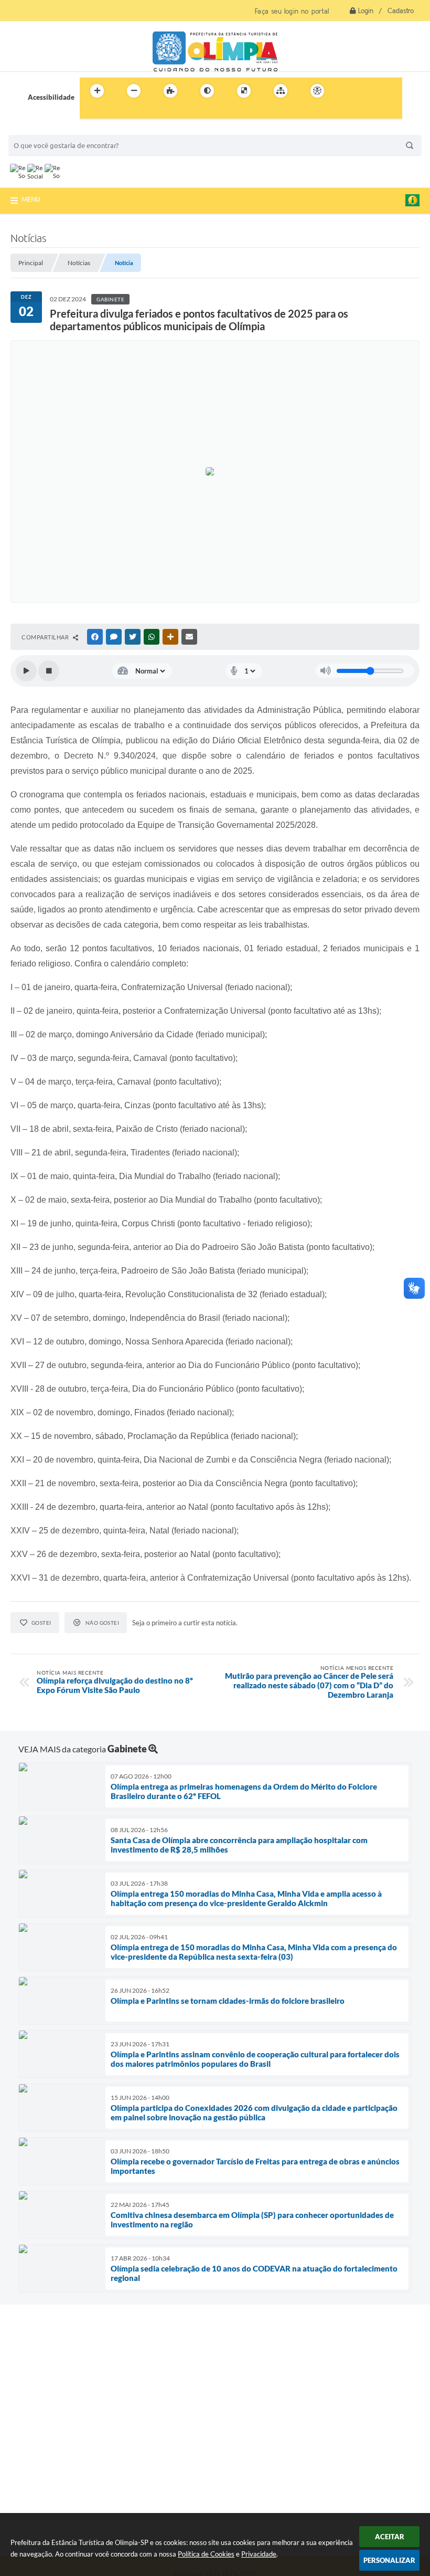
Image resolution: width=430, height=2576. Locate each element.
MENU (31, 199)
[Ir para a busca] (90, 112)
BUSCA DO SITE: (39, 130)
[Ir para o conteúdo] (347, 91)
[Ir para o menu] (370, 91)
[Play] (26, 671)
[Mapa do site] (281, 91)
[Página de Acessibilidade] (317, 91)
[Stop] (49, 671)
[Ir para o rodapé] (113, 112)
